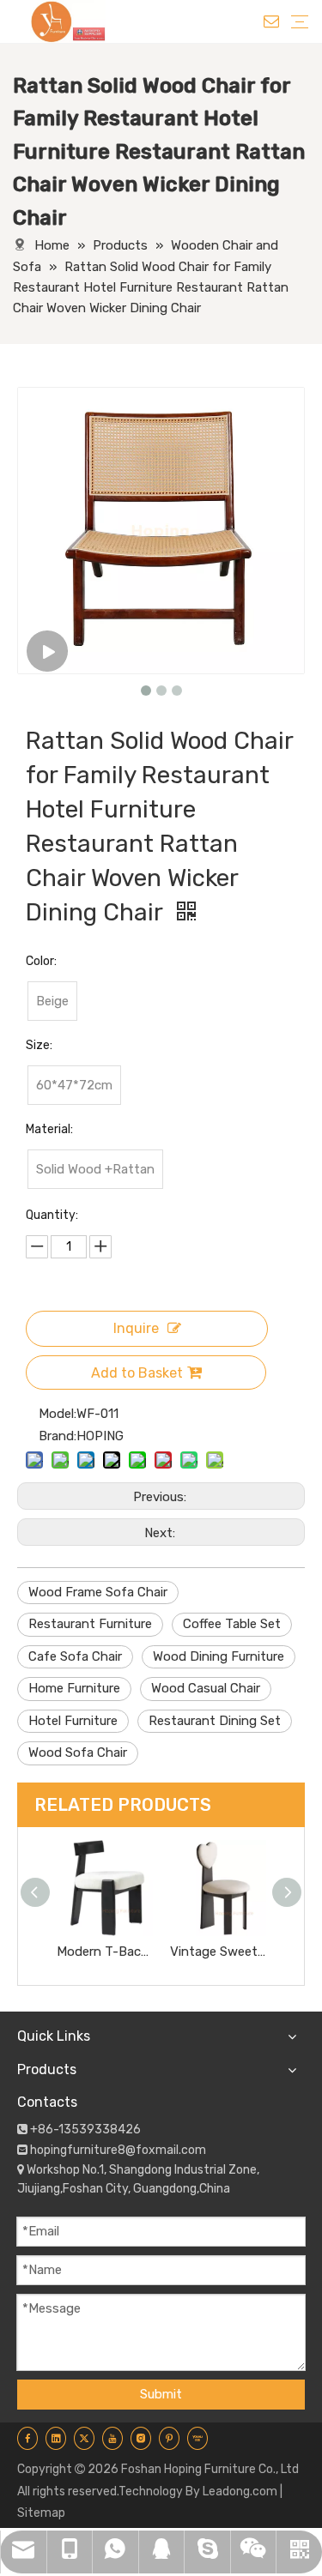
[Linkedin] (56, 2439)
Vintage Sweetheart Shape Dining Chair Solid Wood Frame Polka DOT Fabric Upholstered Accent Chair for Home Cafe (218, 1952)
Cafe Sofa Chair (75, 1656)
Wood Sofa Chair (78, 1753)
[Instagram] (141, 2439)
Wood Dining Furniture (219, 1656)
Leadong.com (240, 2492)
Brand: (58, 1436)
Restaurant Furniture (90, 1624)
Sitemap (41, 2513)
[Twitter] (84, 2439)
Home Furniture (74, 1688)
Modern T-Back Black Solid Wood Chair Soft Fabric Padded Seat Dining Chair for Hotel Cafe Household (105, 1952)
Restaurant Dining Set (215, 1721)
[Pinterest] (169, 2439)
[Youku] (197, 2439)
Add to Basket (137, 1373)
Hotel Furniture (73, 1721)
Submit (161, 2394)
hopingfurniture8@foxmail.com (118, 2150)
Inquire (136, 1328)
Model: (58, 1414)
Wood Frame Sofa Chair (98, 1592)
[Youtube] (112, 2439)
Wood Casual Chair (206, 1688)
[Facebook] (27, 2439)
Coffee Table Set (232, 1624)
